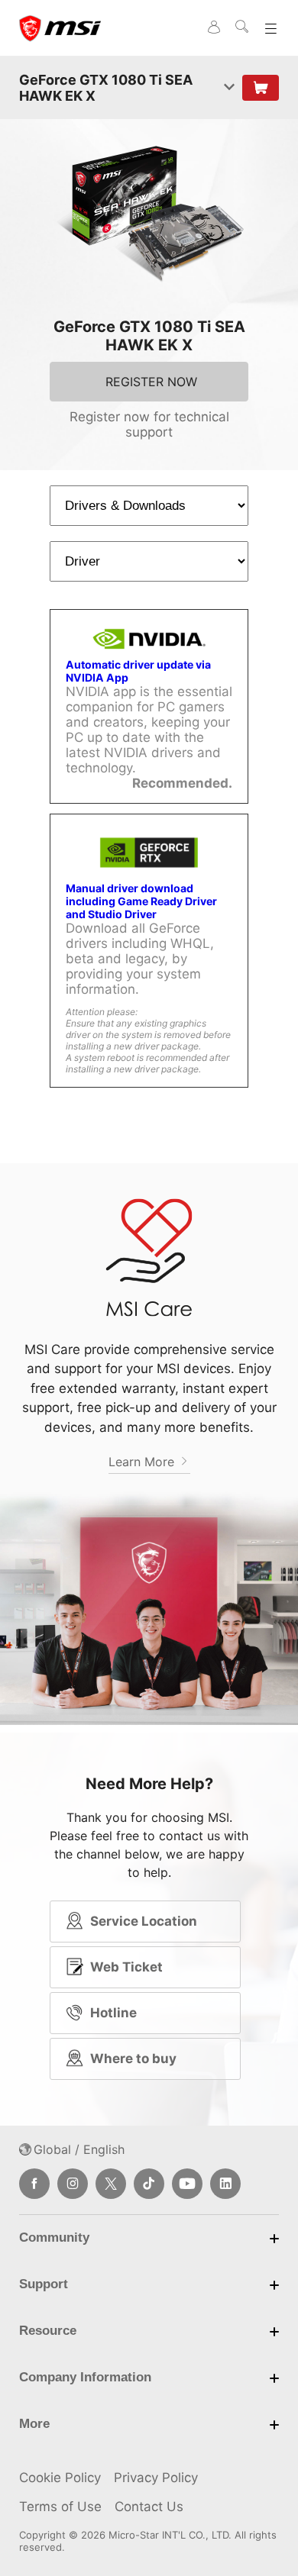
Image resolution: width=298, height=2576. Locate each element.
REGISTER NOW (151, 382)
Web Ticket (126, 1967)
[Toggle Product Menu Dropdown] (229, 88)
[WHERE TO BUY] (261, 88)
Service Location (144, 1921)
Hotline (113, 2013)
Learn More (143, 1462)
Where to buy (133, 2059)
